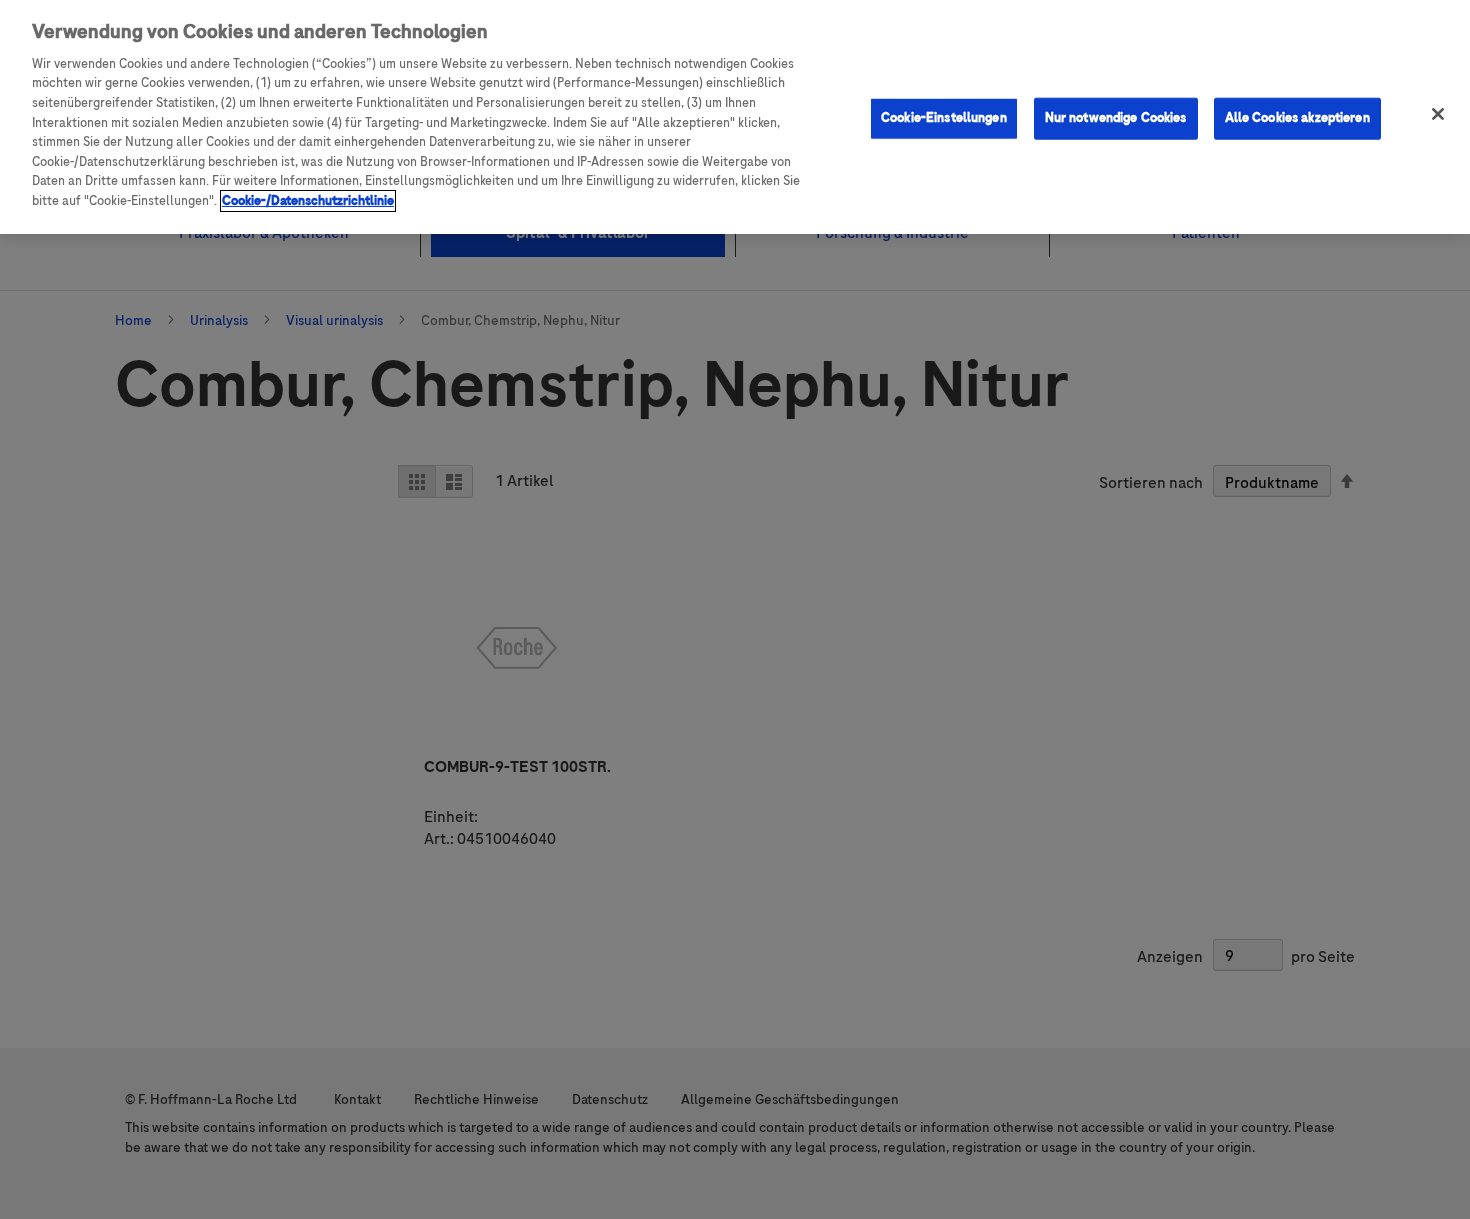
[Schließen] (1438, 114)
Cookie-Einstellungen (944, 118)
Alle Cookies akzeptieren (1297, 118)
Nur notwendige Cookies (1116, 118)
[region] (735, 117)
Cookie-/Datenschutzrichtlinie (308, 201)
